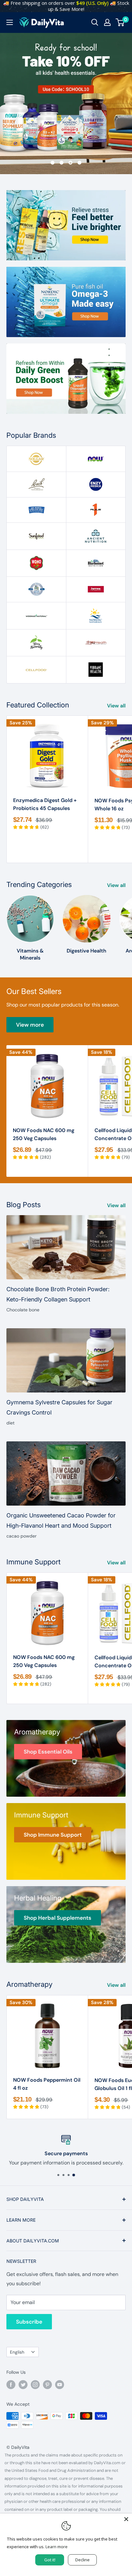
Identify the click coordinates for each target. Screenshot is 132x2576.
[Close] (126, 2519)
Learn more (57, 2547)
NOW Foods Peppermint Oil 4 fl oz (47, 2084)
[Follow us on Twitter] (23, 2385)
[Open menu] (10, 22)
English (17, 2352)
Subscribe (29, 2322)
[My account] (107, 22)
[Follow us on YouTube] (60, 2385)
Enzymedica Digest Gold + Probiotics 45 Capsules (45, 804)
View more (30, 1025)
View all (116, 706)
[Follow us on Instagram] (35, 2385)
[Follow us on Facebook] (11, 2385)
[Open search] (95, 22)
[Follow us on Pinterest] (47, 2385)
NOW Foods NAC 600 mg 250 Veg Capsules (44, 1134)
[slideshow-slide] (66, 103)
